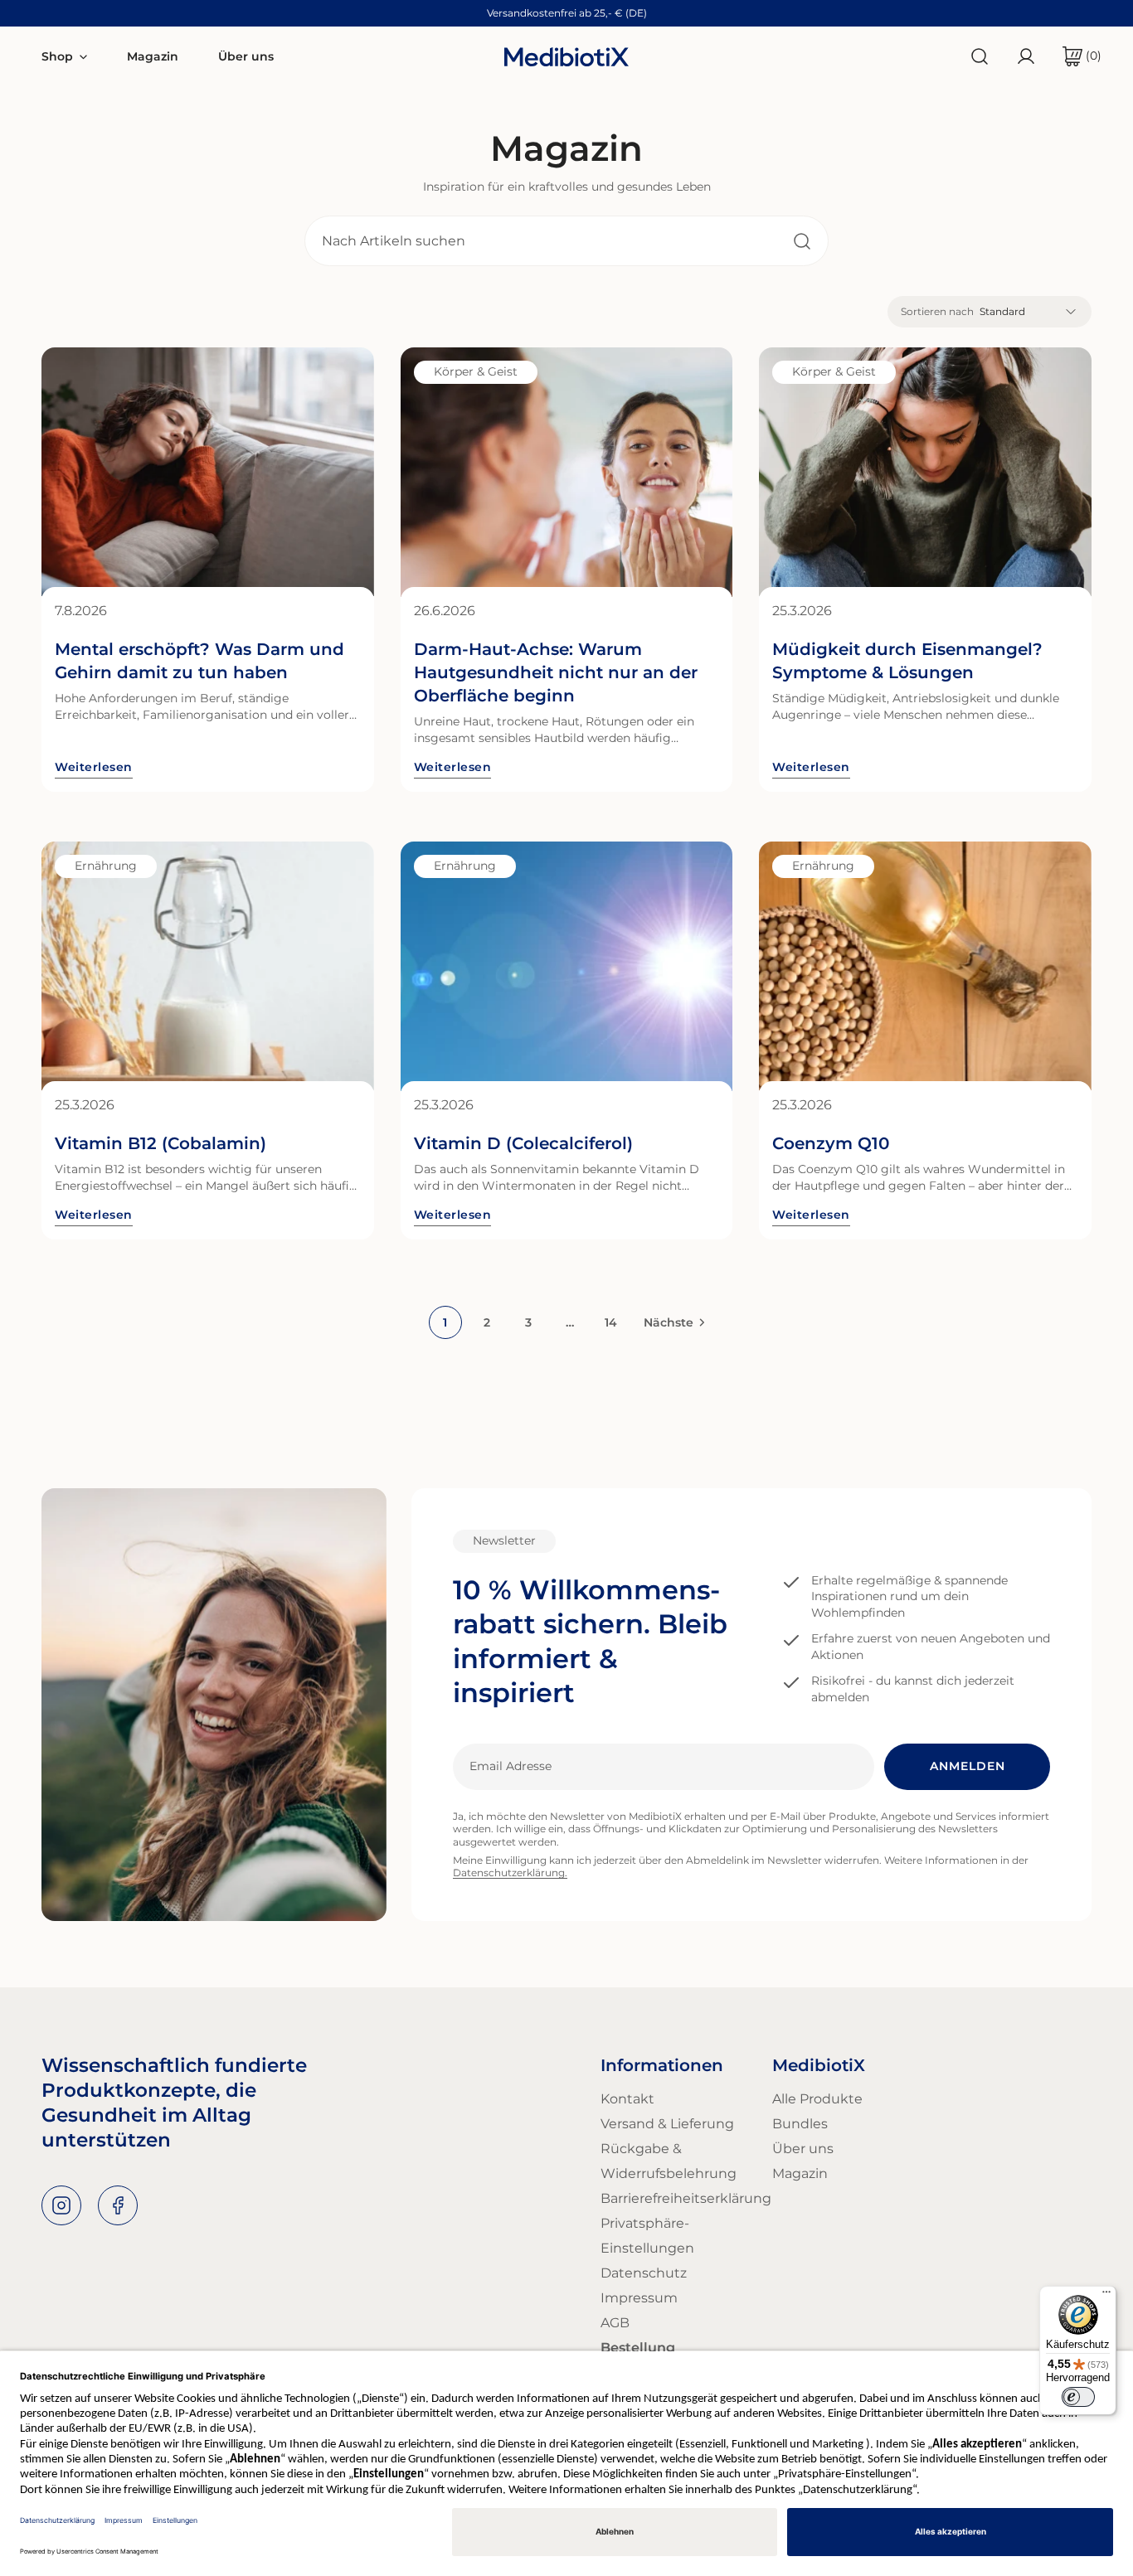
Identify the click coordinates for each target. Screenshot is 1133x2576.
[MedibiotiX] (566, 56)
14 (611, 1322)
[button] (1075, 56)
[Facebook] (118, 2205)
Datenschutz (644, 2273)
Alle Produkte (817, 2099)
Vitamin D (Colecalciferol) (523, 1143)
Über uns (803, 2149)
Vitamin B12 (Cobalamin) (160, 1143)
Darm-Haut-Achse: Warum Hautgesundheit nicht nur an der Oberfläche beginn (556, 672)
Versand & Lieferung (667, 2124)
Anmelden (968, 1766)
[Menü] (1106, 2296)
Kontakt (627, 2099)
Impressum (639, 2298)
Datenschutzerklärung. (510, 1873)
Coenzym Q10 (831, 1143)
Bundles (800, 2124)
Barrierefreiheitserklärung (686, 2198)
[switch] (1078, 2397)
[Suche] (980, 56)
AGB (615, 2323)
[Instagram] (61, 2205)
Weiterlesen (94, 767)
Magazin (800, 2173)
